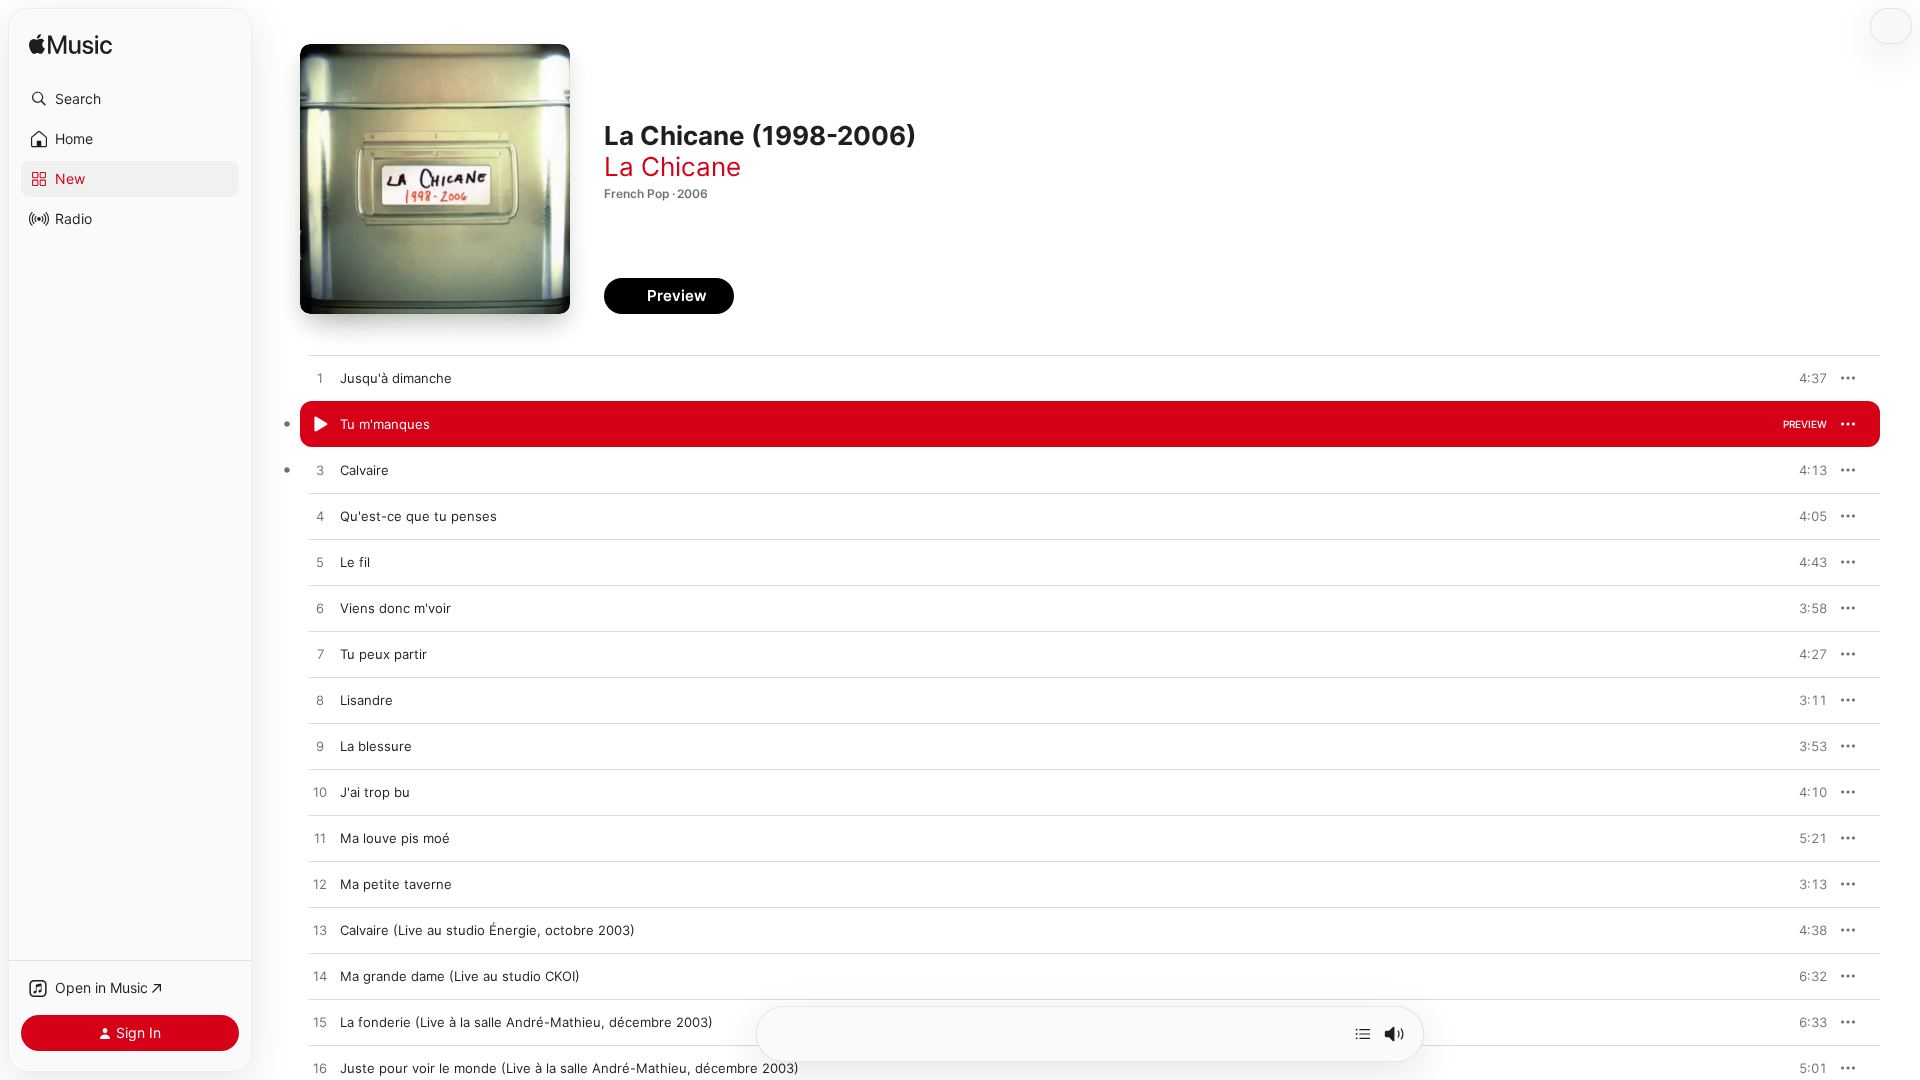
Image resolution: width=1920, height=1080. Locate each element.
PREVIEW (1805, 378)
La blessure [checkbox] (376, 746)
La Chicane (672, 166)
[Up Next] (1363, 1034)
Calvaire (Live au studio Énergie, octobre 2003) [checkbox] (487, 930)
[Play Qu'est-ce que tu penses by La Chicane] (320, 517)
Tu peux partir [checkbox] (383, 654)
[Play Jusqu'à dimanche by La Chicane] (320, 379)
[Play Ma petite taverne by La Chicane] (320, 885)
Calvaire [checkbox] (364, 470)
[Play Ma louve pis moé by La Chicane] (320, 839)
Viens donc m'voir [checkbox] (395, 608)
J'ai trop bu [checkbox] (375, 792)
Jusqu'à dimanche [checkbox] (396, 378)
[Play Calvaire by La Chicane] (320, 471)
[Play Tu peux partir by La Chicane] (320, 655)
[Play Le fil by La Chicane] (320, 563)
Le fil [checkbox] (355, 562)
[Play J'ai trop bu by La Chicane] (320, 793)
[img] (70, 45)
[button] (130, 99)
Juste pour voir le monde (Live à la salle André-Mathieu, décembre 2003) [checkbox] (569, 1068)
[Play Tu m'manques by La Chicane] (320, 425)
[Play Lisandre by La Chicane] (320, 701)
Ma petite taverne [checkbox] (396, 884)
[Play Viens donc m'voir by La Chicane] (320, 609)
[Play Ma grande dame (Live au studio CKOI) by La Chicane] (320, 977)
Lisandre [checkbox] (366, 700)
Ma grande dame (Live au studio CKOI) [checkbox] (460, 976)
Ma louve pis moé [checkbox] (395, 838)
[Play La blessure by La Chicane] (320, 747)
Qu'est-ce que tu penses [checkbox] (418, 516)
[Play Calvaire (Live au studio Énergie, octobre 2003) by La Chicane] (320, 931)
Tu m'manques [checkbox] (385, 424)
